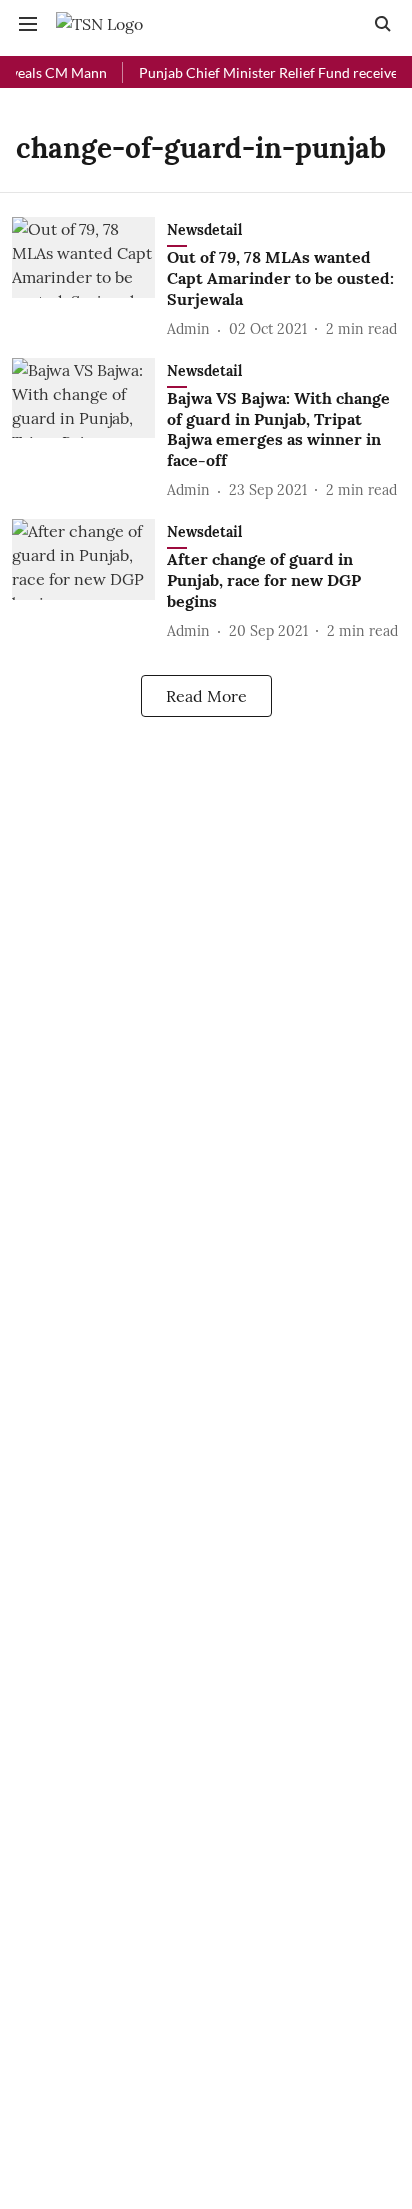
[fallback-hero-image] (89, 279)
